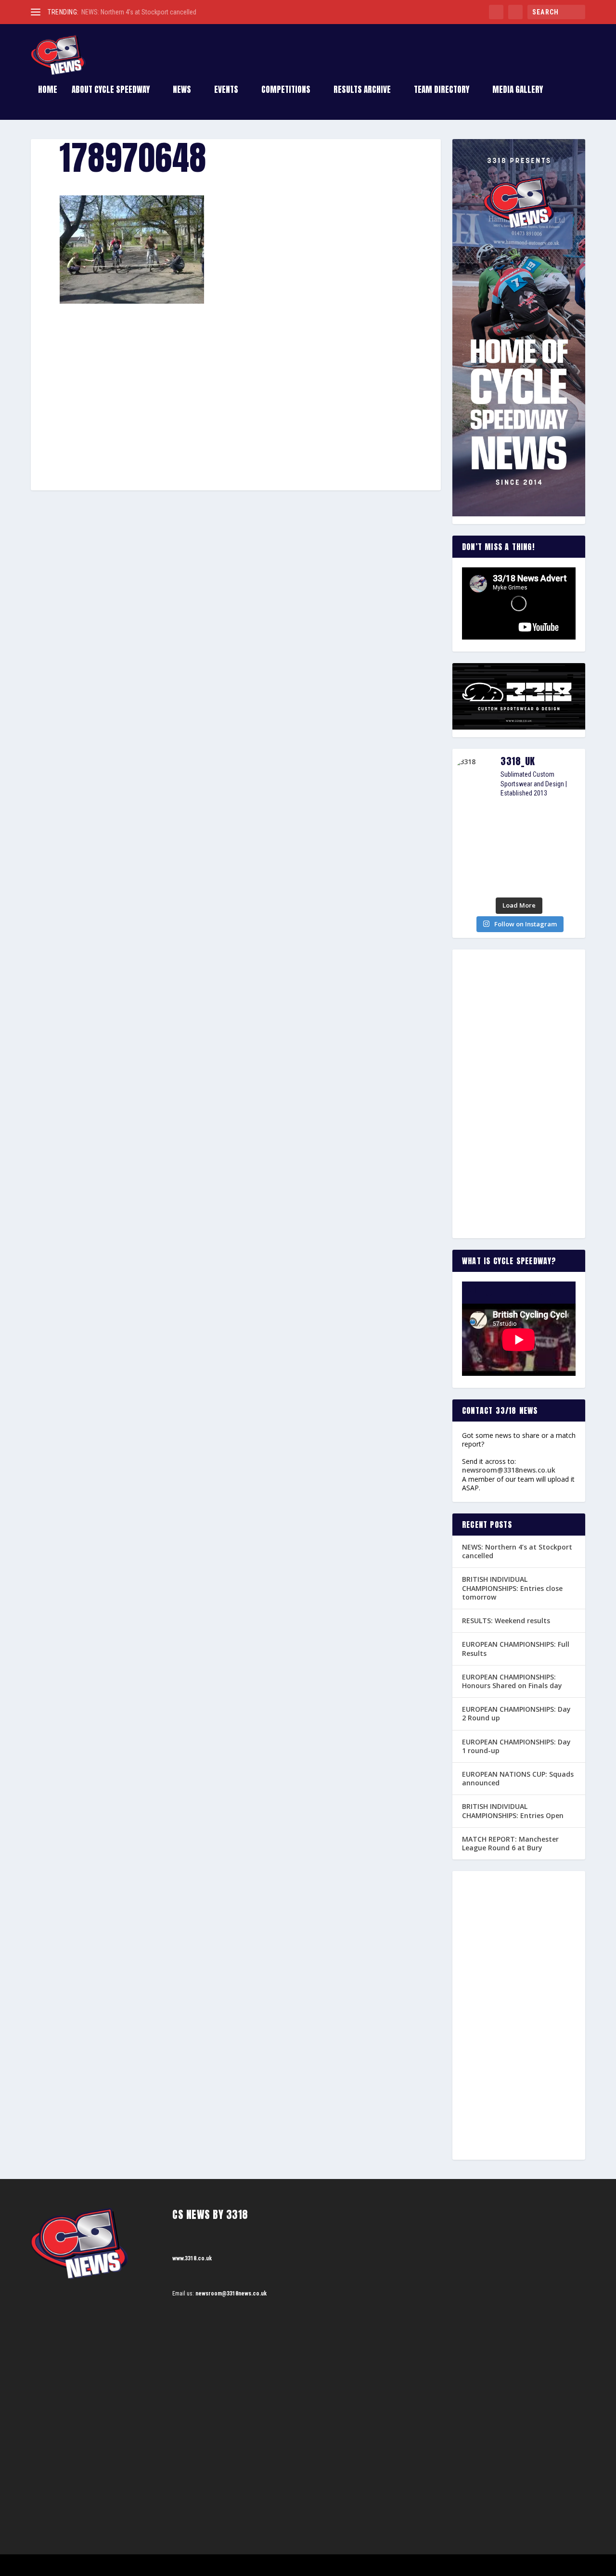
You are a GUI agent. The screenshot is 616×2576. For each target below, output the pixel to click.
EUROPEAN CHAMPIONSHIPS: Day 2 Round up (516, 1713)
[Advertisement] (236, 375)
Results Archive (362, 91)
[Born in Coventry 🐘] (519, 878)
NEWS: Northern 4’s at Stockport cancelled (139, 12)
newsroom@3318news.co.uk (509, 1470)
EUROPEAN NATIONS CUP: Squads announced (518, 1778)
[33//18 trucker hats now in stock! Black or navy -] (565, 850)
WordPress (142, 2565)
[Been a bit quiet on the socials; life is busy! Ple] (473, 878)
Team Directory (442, 91)
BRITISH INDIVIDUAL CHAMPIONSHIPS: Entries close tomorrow (512, 1588)
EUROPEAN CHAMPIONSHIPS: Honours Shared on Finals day (512, 1681)
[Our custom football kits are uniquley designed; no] (519, 821)
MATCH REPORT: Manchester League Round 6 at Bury (510, 1843)
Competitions (286, 91)
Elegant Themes (79, 2565)
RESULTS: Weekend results (506, 1621)
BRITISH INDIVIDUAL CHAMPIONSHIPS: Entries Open (513, 1811)
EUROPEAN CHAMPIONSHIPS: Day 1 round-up (516, 1746)
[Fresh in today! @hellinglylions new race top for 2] (565, 821)
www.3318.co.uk (192, 2258)
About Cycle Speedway (111, 91)
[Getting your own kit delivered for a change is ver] (565, 878)
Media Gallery (518, 91)
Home (48, 91)
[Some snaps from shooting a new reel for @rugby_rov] (473, 821)
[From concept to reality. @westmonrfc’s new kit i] (473, 850)
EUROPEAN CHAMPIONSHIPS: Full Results (516, 1648)
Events (226, 91)
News (182, 91)
